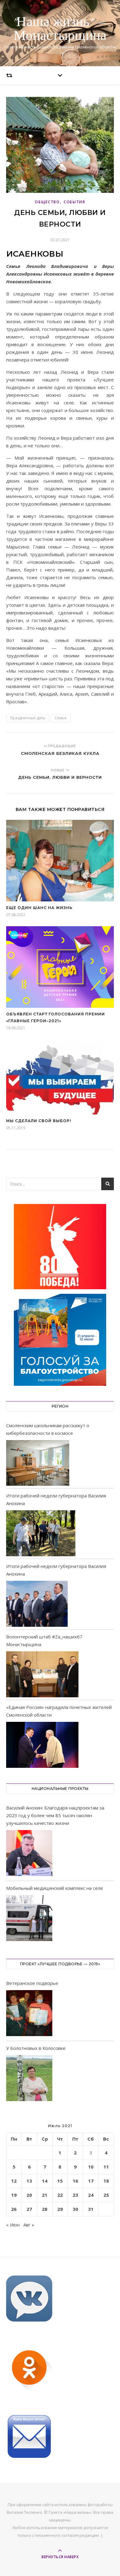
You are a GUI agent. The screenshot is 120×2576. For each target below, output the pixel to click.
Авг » (29, 2225)
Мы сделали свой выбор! (39, 1121)
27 (29, 2209)
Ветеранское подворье (32, 1983)
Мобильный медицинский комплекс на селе (55, 1888)
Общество (47, 202)
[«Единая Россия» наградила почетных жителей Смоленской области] (42, 1745)
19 (14, 2195)
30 (75, 2209)
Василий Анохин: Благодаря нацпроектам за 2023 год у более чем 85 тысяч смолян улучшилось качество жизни (55, 1815)
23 (75, 2195)
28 (45, 2209)
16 (75, 2181)
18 (106, 2181)
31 (91, 2209)
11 (106, 2167)
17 (91, 2181)
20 (29, 2195)
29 (60, 2209)
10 (91, 2167)
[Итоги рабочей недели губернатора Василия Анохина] (41, 1533)
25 (106, 2195)
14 (45, 2181)
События (74, 202)
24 (91, 2195)
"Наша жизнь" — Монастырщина (60, 29)
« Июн (13, 2225)
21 (45, 2195)
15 (60, 2181)
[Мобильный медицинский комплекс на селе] (29, 1919)
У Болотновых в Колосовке (36, 2048)
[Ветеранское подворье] (29, 2014)
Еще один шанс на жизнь (39, 908)
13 (29, 2181)
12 (14, 2181)
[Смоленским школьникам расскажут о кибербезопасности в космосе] (38, 1463)
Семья (61, 718)
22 (60, 2195)
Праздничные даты (28, 718)
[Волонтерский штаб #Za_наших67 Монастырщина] (42, 1674)
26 (14, 2209)
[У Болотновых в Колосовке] (29, 2079)
